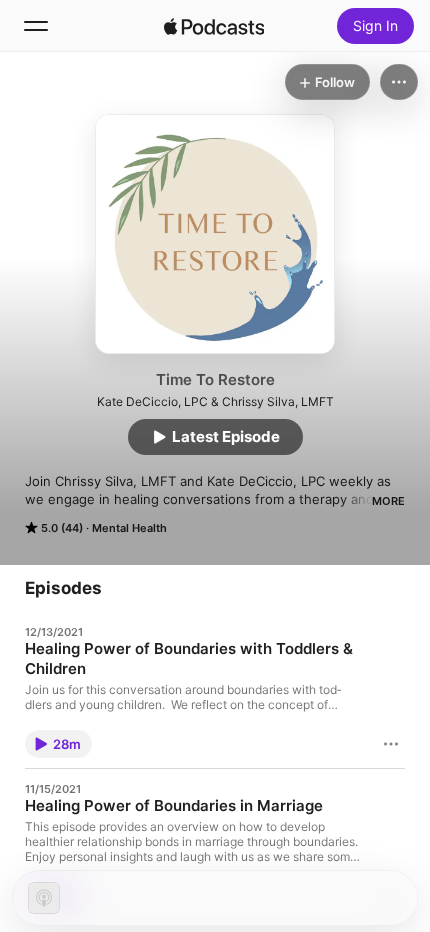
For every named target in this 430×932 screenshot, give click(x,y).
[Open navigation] (36, 26)
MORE (388, 501)
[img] (214, 26)
